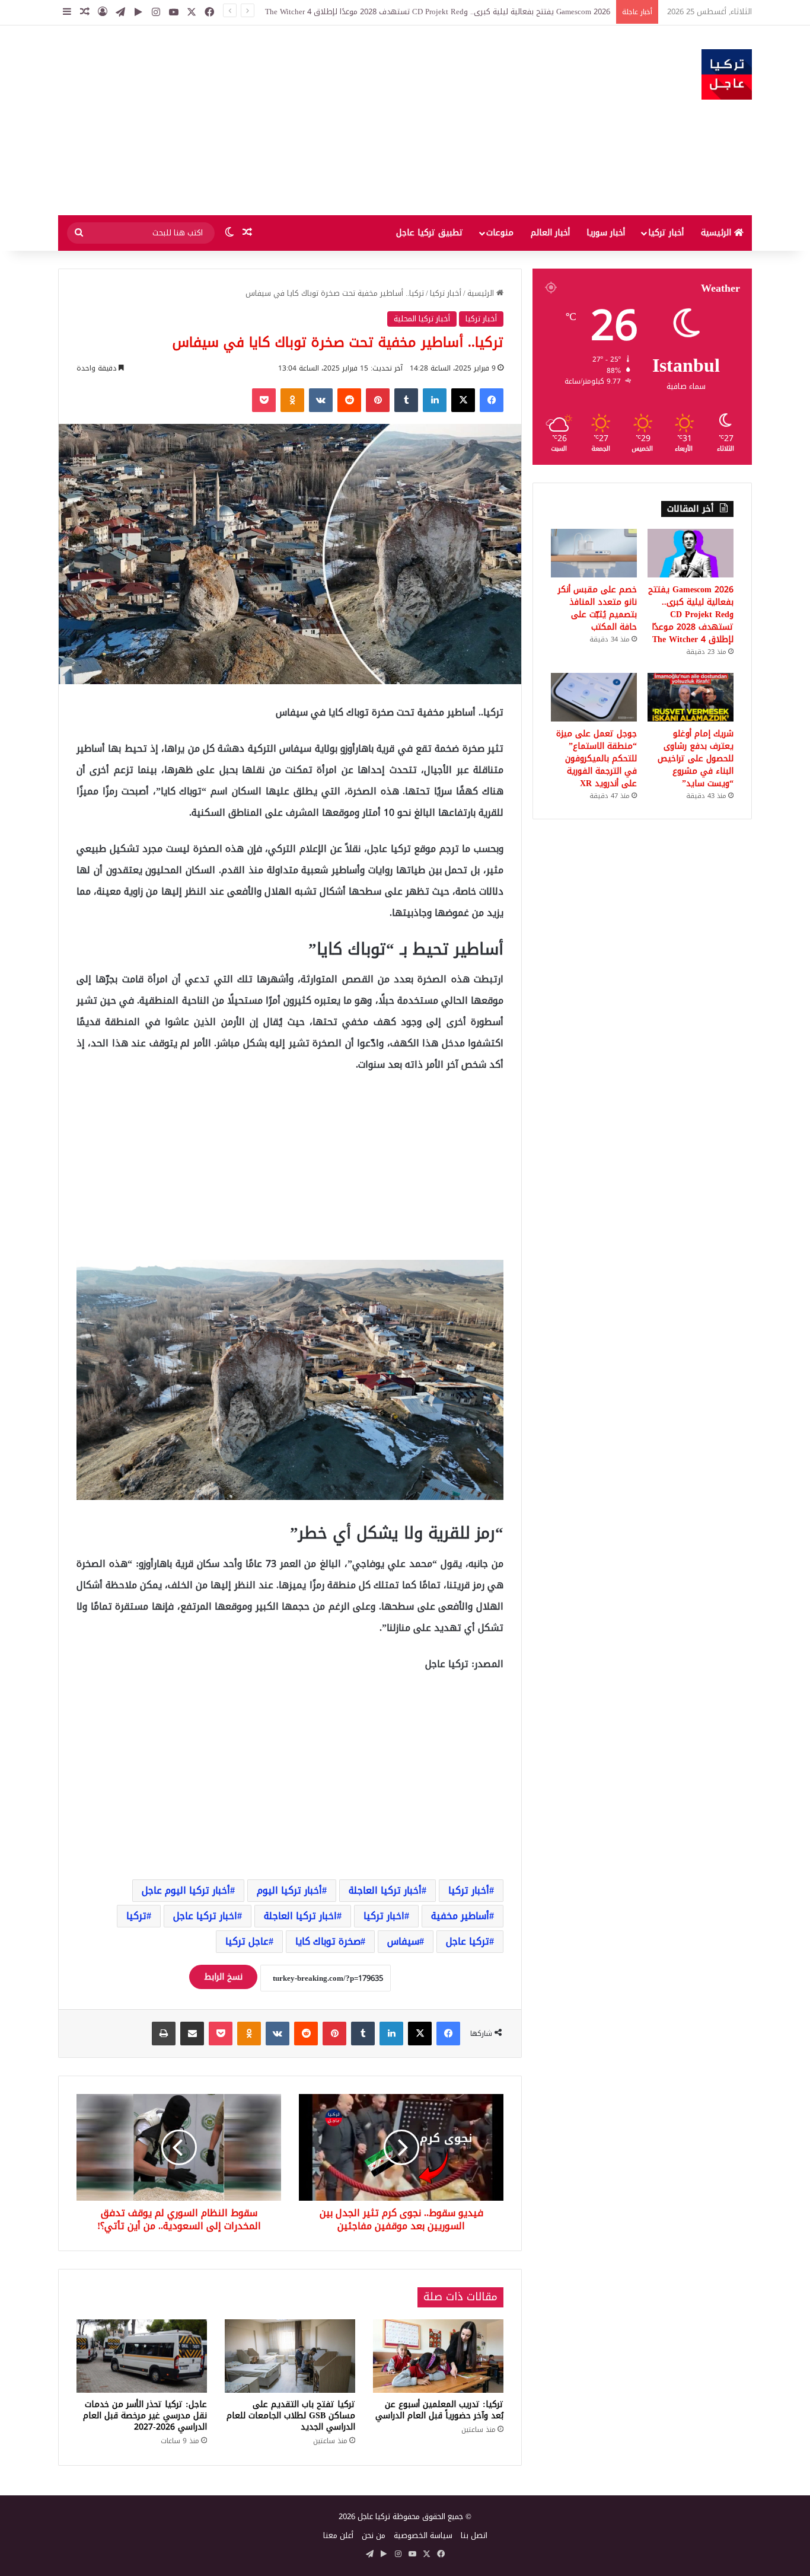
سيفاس (403, 1941)
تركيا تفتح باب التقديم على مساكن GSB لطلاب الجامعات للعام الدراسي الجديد (291, 2416)
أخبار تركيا (666, 233)
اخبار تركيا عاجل (205, 1916)
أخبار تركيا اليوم (289, 1890)
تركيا (136, 1916)
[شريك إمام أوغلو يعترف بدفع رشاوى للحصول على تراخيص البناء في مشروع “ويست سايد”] (691, 697)
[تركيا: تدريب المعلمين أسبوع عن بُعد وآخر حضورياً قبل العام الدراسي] (438, 2356)
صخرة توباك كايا (328, 1941)
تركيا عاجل (468, 1941)
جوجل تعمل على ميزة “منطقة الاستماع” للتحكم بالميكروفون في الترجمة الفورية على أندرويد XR (597, 759)
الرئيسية (717, 233)
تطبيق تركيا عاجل (430, 233)
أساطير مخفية (460, 1916)
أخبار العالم (550, 233)
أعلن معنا (338, 2535)
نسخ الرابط (223, 1977)
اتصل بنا (474, 2535)
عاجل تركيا (247, 1941)
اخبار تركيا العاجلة (300, 1916)
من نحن (374, 2535)
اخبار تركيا (384, 1916)
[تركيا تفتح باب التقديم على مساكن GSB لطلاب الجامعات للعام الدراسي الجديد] (290, 2356)
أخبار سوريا (606, 233)
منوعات (500, 233)
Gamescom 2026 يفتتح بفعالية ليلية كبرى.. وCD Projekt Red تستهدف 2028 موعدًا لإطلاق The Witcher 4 (691, 615)
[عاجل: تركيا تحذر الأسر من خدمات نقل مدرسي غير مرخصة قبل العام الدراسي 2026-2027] (142, 2356)
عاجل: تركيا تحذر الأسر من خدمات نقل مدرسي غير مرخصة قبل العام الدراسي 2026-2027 (145, 2416)
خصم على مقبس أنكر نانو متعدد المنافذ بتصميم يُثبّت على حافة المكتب (597, 608)
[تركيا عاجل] (727, 74)
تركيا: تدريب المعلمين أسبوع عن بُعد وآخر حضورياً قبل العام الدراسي (439, 2410)
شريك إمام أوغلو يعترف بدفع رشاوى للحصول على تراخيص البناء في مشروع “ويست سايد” (696, 759)
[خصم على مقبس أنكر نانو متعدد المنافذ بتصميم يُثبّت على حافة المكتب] (594, 553)
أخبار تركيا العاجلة (385, 1890)
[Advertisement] (286, 120)
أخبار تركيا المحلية (422, 319)
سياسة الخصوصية (423, 2535)
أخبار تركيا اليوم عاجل (186, 1890)
